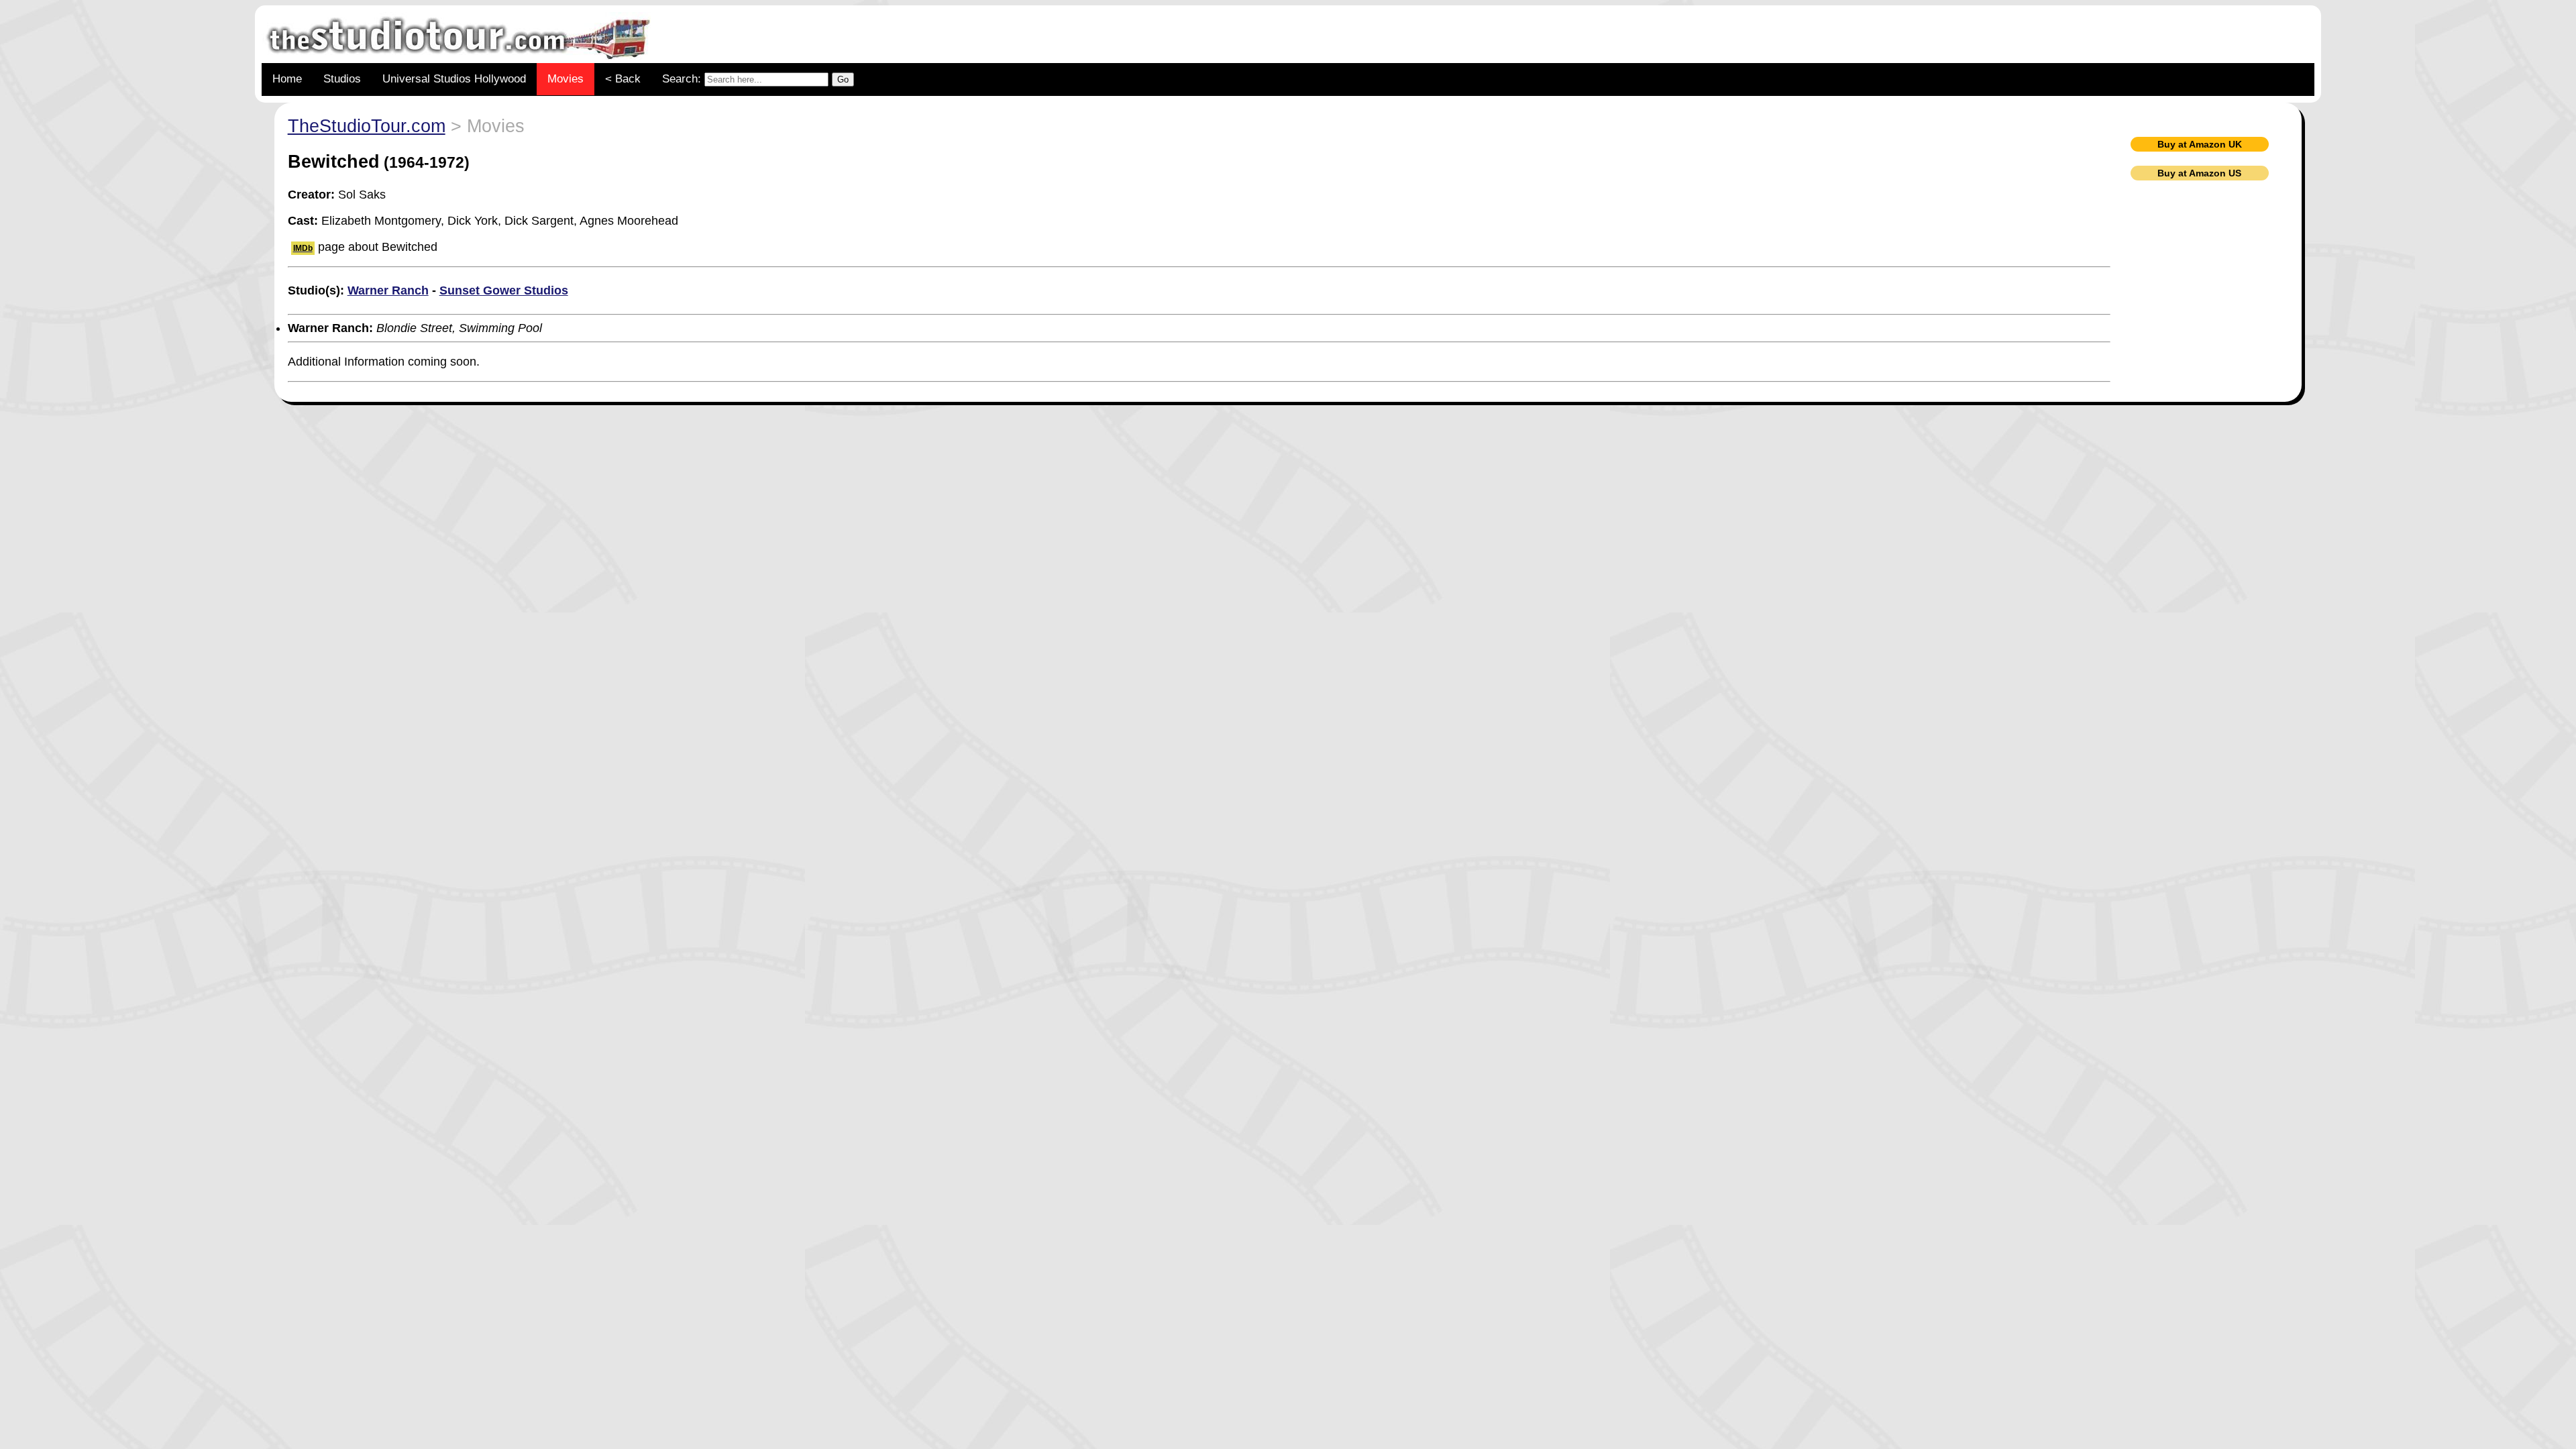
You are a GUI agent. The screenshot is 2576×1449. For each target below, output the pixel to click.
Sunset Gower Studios (504, 290)
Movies (566, 79)
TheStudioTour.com (367, 126)
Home (287, 79)
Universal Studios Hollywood (454, 79)
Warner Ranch (388, 290)
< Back (623, 79)
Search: (683, 79)
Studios (342, 79)
